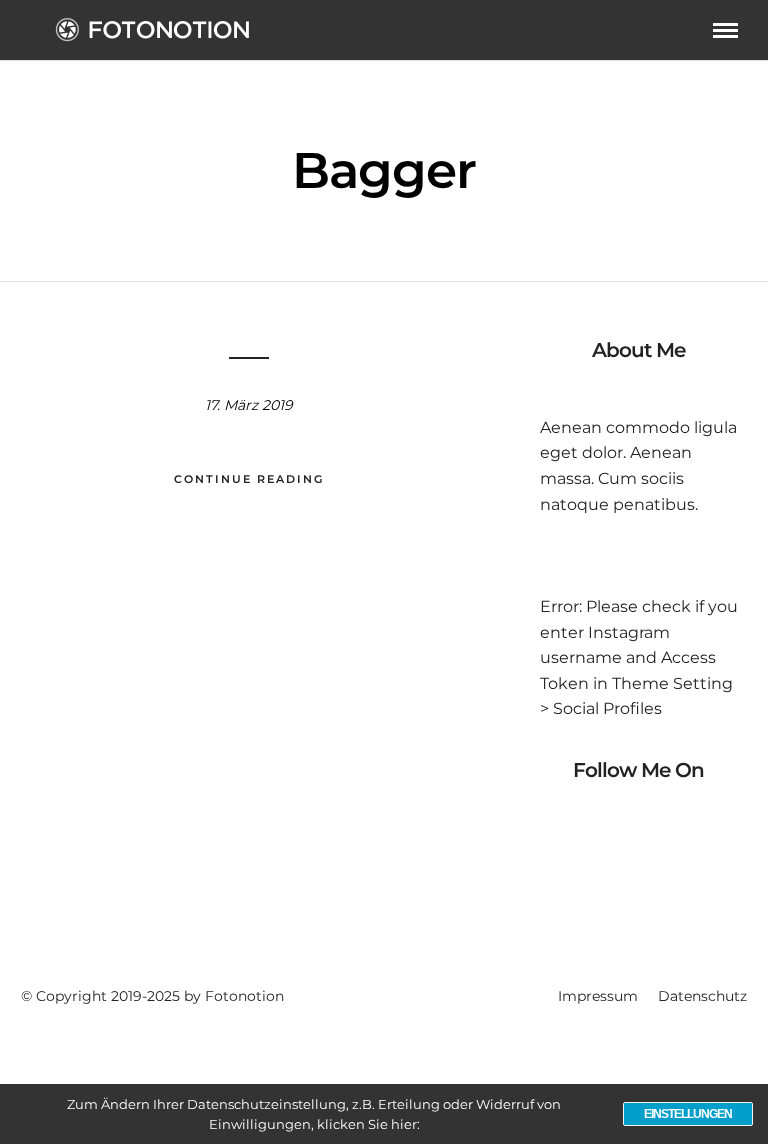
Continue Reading (249, 479)
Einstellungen (688, 1114)
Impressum (598, 996)
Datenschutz (702, 996)
